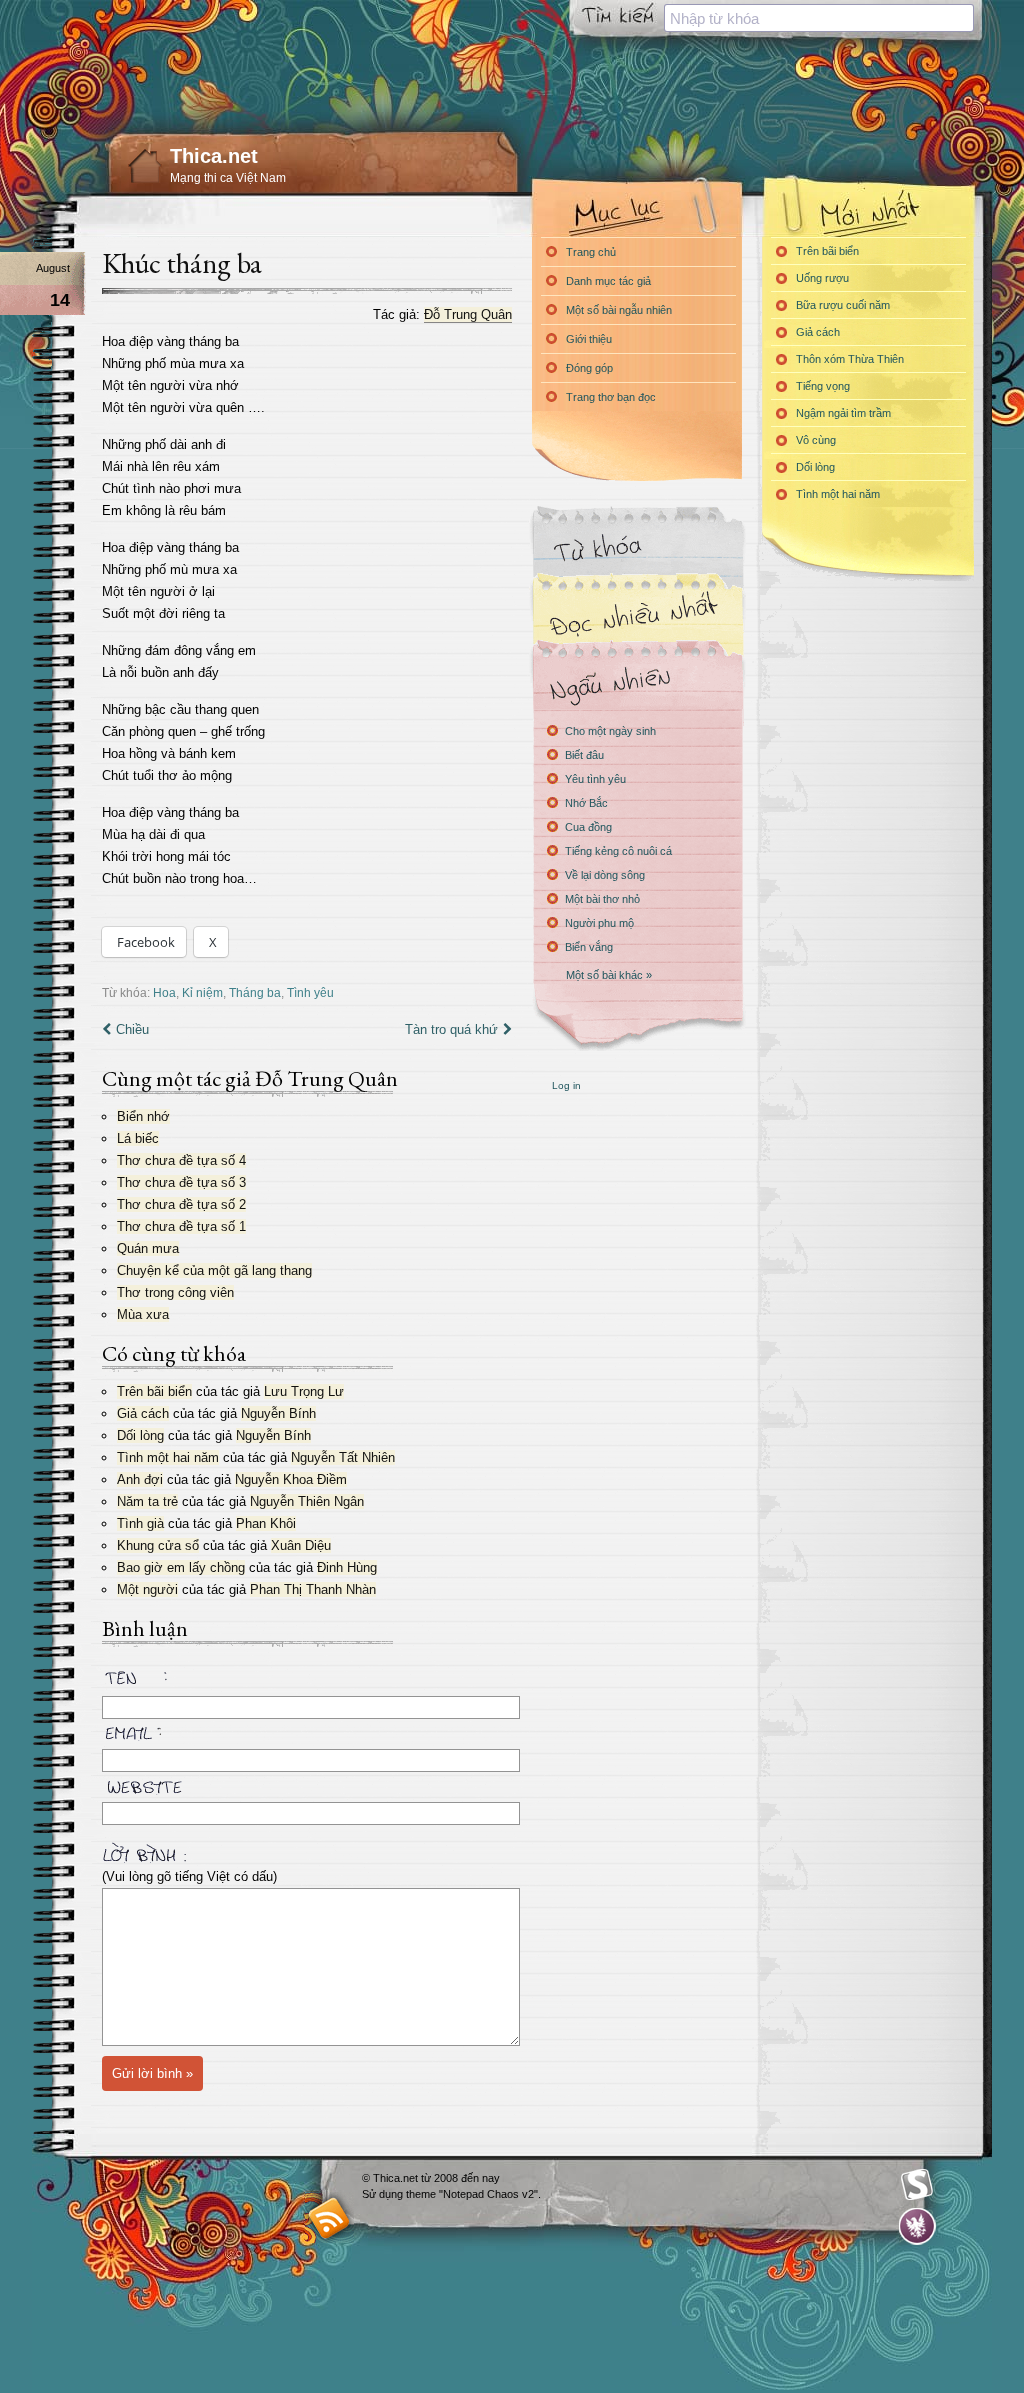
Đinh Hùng (347, 1567)
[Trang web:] (307, 1783)
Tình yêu (310, 992)
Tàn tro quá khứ (451, 1029)
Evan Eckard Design (917, 2226)
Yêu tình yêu (595, 779)
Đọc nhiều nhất (637, 615)
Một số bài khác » (609, 975)
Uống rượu (822, 278)
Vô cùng (816, 440)
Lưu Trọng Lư (304, 1391)
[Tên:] (307, 1681)
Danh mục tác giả (608, 281)
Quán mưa (148, 1248)
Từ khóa (637, 548)
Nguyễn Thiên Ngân (307, 1501)
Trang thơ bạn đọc (611, 397)
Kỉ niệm (202, 992)
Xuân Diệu (301, 1545)
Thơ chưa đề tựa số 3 (181, 1182)
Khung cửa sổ (158, 1545)
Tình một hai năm (168, 1457)
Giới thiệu (589, 339)
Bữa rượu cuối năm (843, 305)
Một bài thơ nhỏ (602, 899)
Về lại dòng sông (605, 875)
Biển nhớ (143, 1116)
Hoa (164, 992)
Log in (566, 1085)
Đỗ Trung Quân (468, 314)
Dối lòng (140, 1435)
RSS (329, 2217)
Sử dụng (384, 2194)
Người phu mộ (599, 923)
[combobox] (819, 18)
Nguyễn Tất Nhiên (343, 1457)
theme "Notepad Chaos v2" (472, 2194)
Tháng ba (255, 992)
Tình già (140, 1523)
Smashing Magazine (917, 2185)
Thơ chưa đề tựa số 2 (181, 1204)
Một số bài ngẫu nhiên (619, 310)
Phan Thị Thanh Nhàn (313, 1589)
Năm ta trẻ (147, 1501)
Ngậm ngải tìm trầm (843, 413)
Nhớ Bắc (586, 803)
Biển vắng (589, 947)
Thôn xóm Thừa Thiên (850, 359)
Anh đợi (140, 1479)
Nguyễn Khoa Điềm (291, 1479)
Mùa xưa (143, 1314)
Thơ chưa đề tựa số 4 (181, 1160)
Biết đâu (584, 755)
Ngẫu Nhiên (637, 682)
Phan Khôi (266, 1523)
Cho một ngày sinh (610, 731)
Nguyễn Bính (278, 1413)
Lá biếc (138, 1138)
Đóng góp (589, 368)
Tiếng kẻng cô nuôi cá (618, 851)
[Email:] (307, 1730)
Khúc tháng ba (182, 263)
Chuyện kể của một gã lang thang (214, 1270)
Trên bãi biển (154, 1391)
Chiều (132, 1029)
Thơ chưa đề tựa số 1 (181, 1226)
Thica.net (214, 156)
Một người (147, 1589)
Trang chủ (591, 252)
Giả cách (143, 1413)
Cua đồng (588, 827)
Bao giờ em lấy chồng (181, 1567)
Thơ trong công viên (175, 1292)
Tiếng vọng (823, 386)
